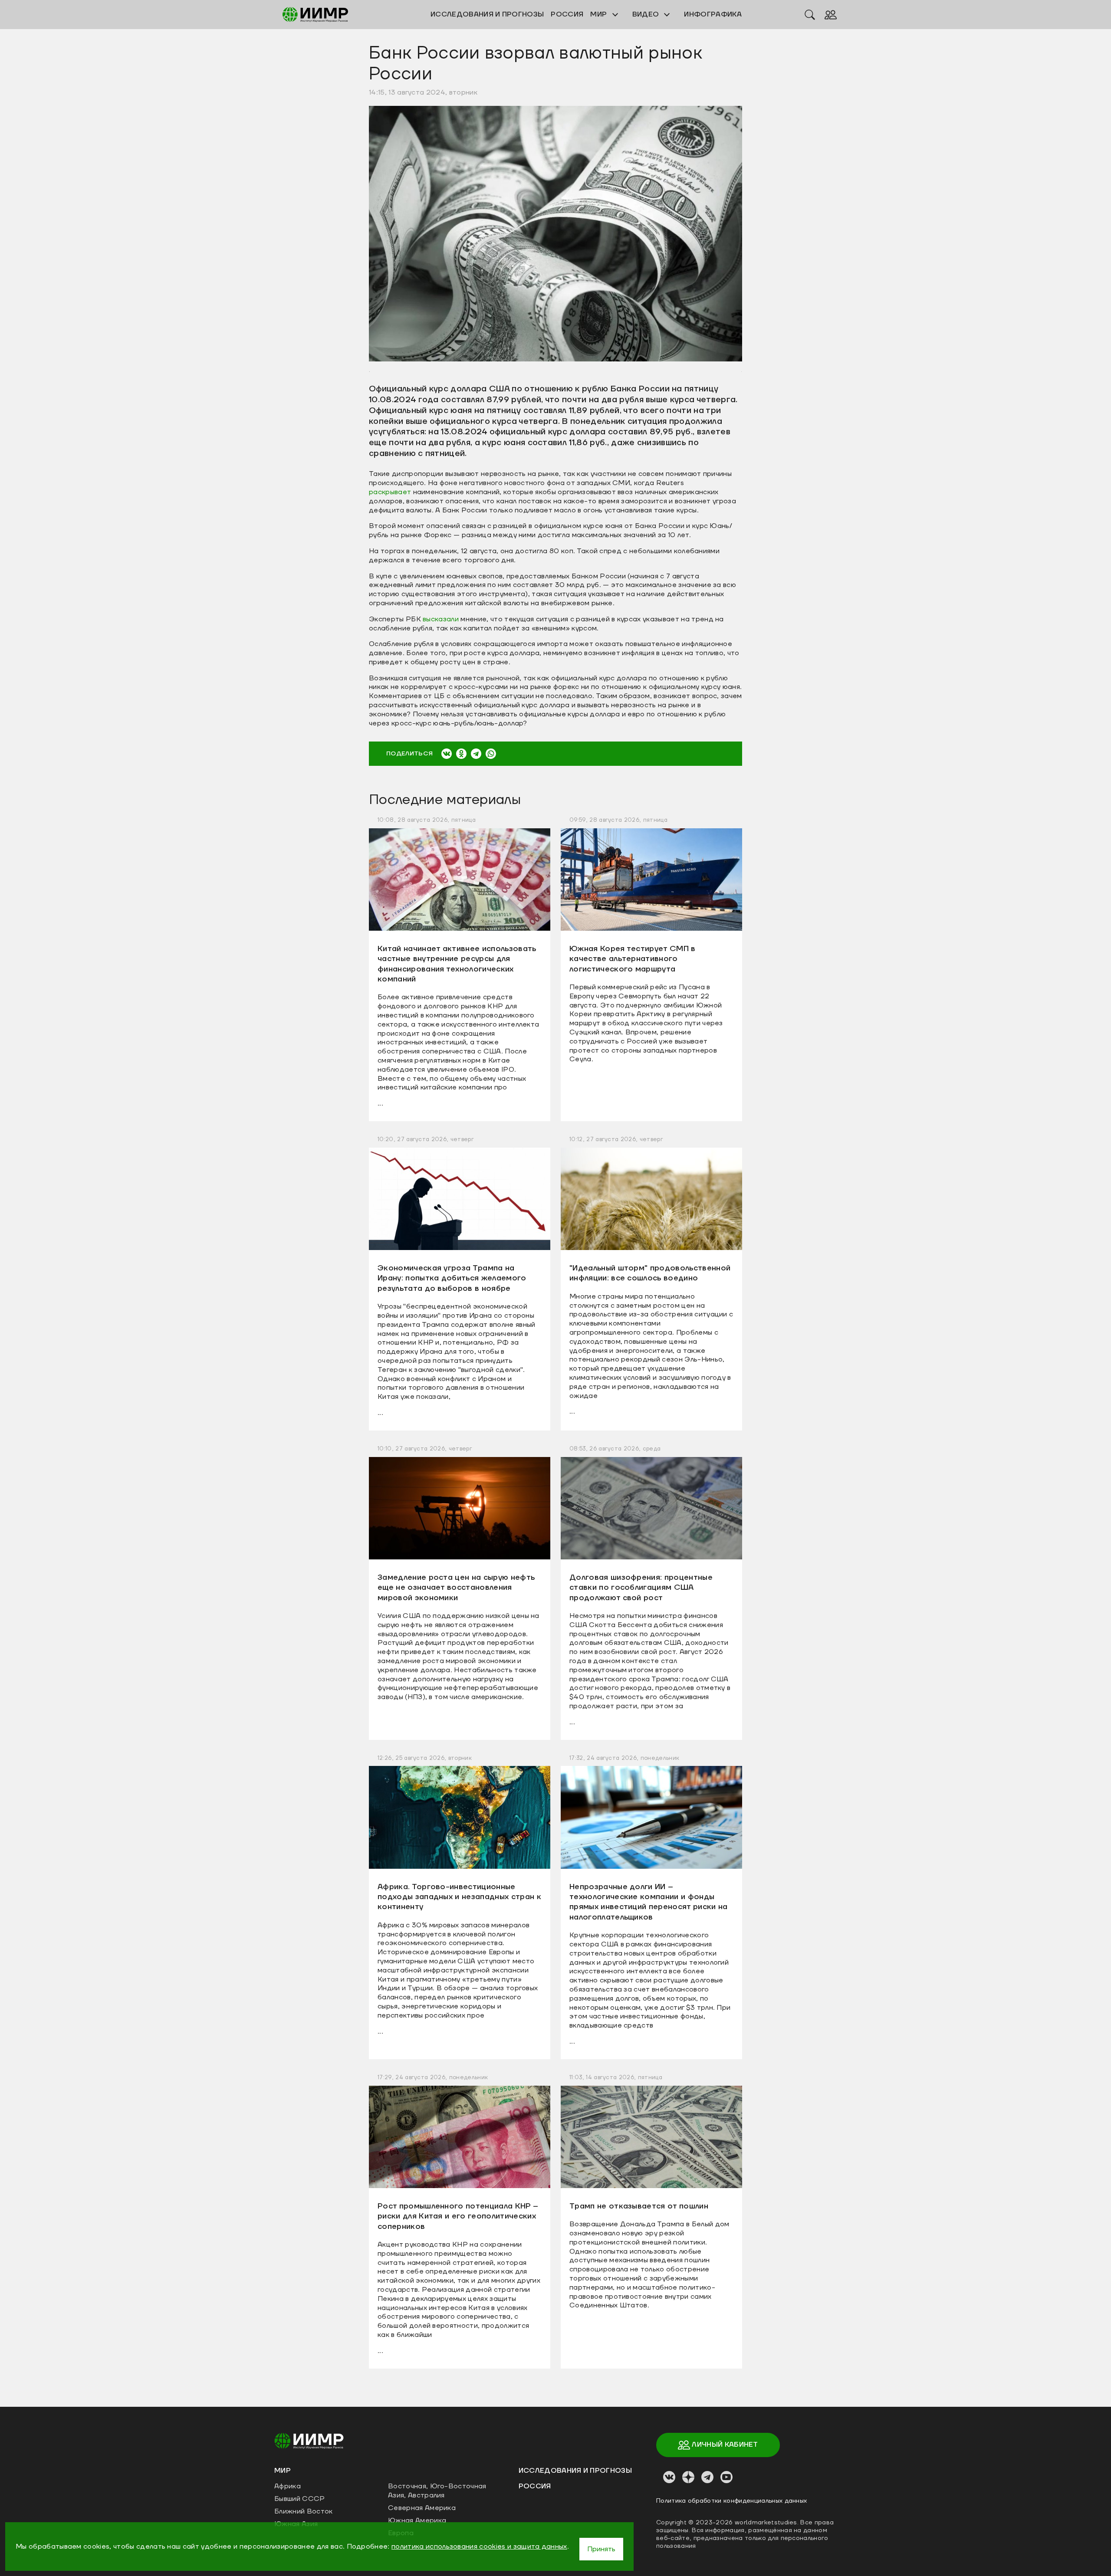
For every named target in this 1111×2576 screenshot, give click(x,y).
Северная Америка (422, 2508)
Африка (288, 2486)
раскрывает (390, 492)
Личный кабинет (724, 2445)
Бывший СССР (300, 2499)
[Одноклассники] (461, 754)
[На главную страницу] (309, 2440)
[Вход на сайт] (831, 14)
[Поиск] (810, 14)
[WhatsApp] (491, 754)
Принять (601, 2549)
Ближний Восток (303, 2511)
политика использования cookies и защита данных (479, 2546)
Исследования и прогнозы (575, 2471)
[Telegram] (476, 754)
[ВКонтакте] (447, 754)
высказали (441, 619)
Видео (647, 14)
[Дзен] (688, 2477)
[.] (555, 233)
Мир (599, 14)
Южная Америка (417, 2520)
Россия (535, 2486)
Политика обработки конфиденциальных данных (731, 2501)
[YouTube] (726, 2477)
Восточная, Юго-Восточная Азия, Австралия (437, 2491)
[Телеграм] (707, 2477)
